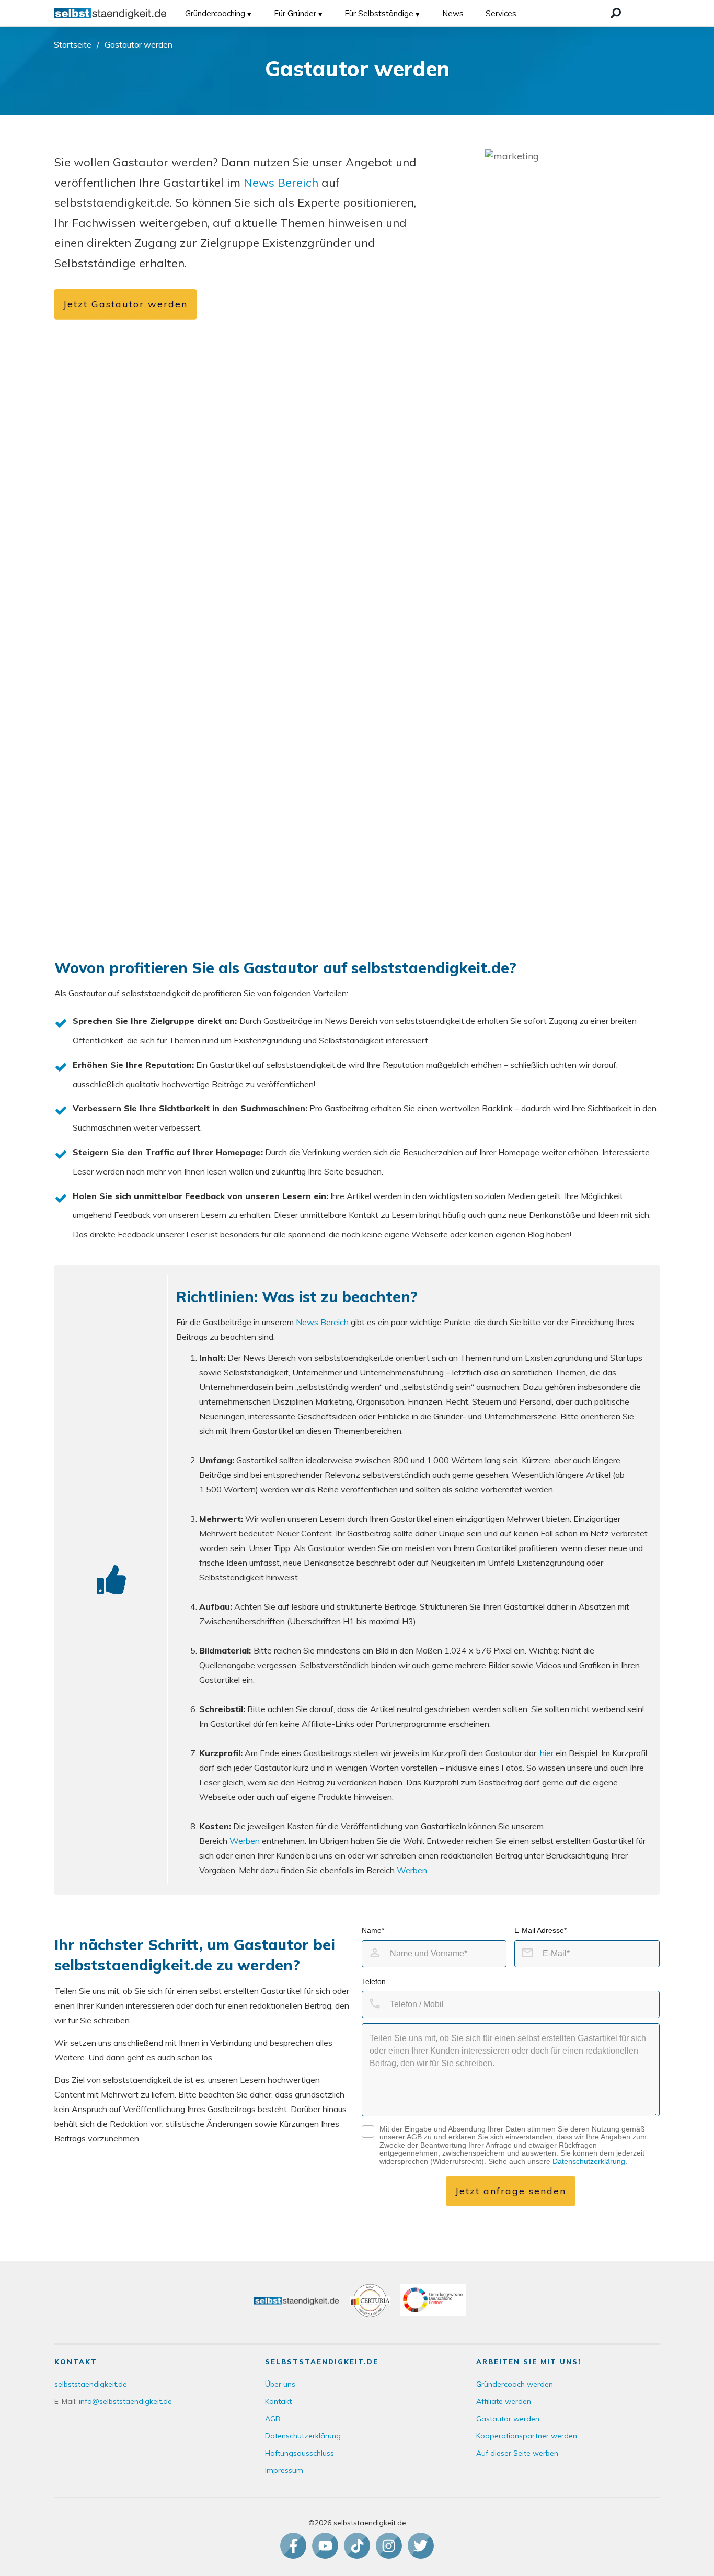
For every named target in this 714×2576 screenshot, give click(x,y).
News (453, 13)
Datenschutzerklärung (589, 2161)
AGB (273, 2419)
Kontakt (278, 2401)
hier (548, 1753)
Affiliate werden (504, 2401)
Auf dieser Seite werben (517, 2453)
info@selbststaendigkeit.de (125, 2401)
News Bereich (281, 183)
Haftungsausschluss (300, 2453)
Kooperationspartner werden (527, 2436)
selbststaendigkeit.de (91, 2384)
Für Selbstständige (379, 13)
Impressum (284, 2470)
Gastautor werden (508, 2419)
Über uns (280, 2384)
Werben (245, 1841)
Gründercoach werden (515, 2384)
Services (501, 13)
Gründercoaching (215, 13)
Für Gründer (295, 13)
